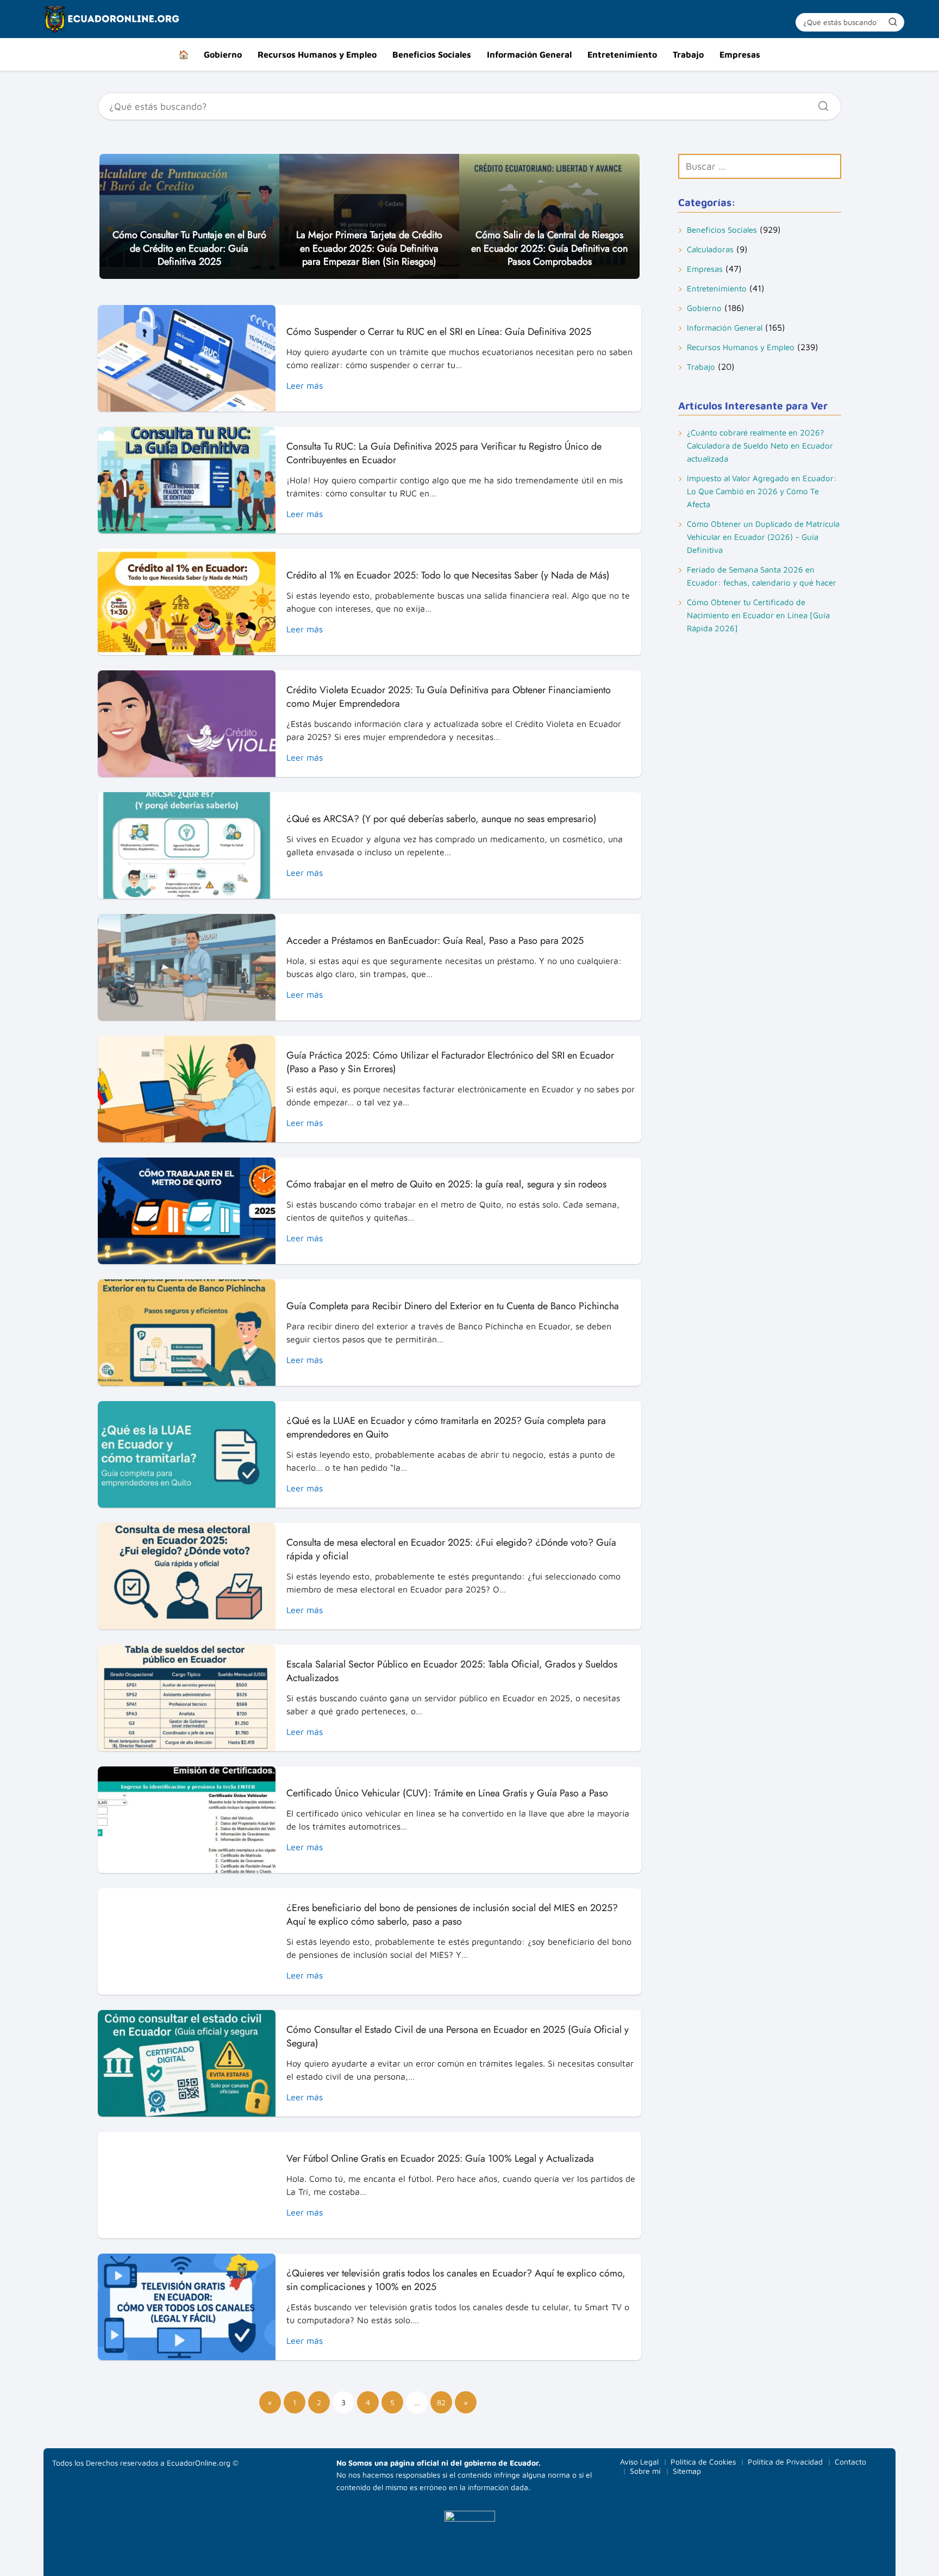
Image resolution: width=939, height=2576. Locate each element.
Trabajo (688, 54)
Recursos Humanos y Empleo (317, 54)
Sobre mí (645, 2471)
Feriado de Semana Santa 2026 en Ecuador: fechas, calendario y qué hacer (762, 576)
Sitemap (687, 2471)
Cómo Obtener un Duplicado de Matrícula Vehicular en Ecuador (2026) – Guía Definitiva (763, 537)
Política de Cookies (703, 2462)
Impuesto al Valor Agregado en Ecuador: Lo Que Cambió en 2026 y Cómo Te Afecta (762, 491)
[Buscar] (893, 22)
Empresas (740, 54)
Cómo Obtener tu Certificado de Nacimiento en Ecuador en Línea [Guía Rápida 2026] (758, 615)
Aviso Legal (639, 2462)
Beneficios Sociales (432, 54)
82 (441, 2402)
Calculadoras (710, 249)
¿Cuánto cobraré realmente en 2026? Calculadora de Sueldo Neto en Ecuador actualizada (760, 446)
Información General (529, 54)
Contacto (850, 2462)
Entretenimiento (622, 54)
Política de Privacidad (785, 2462)
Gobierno (223, 54)
